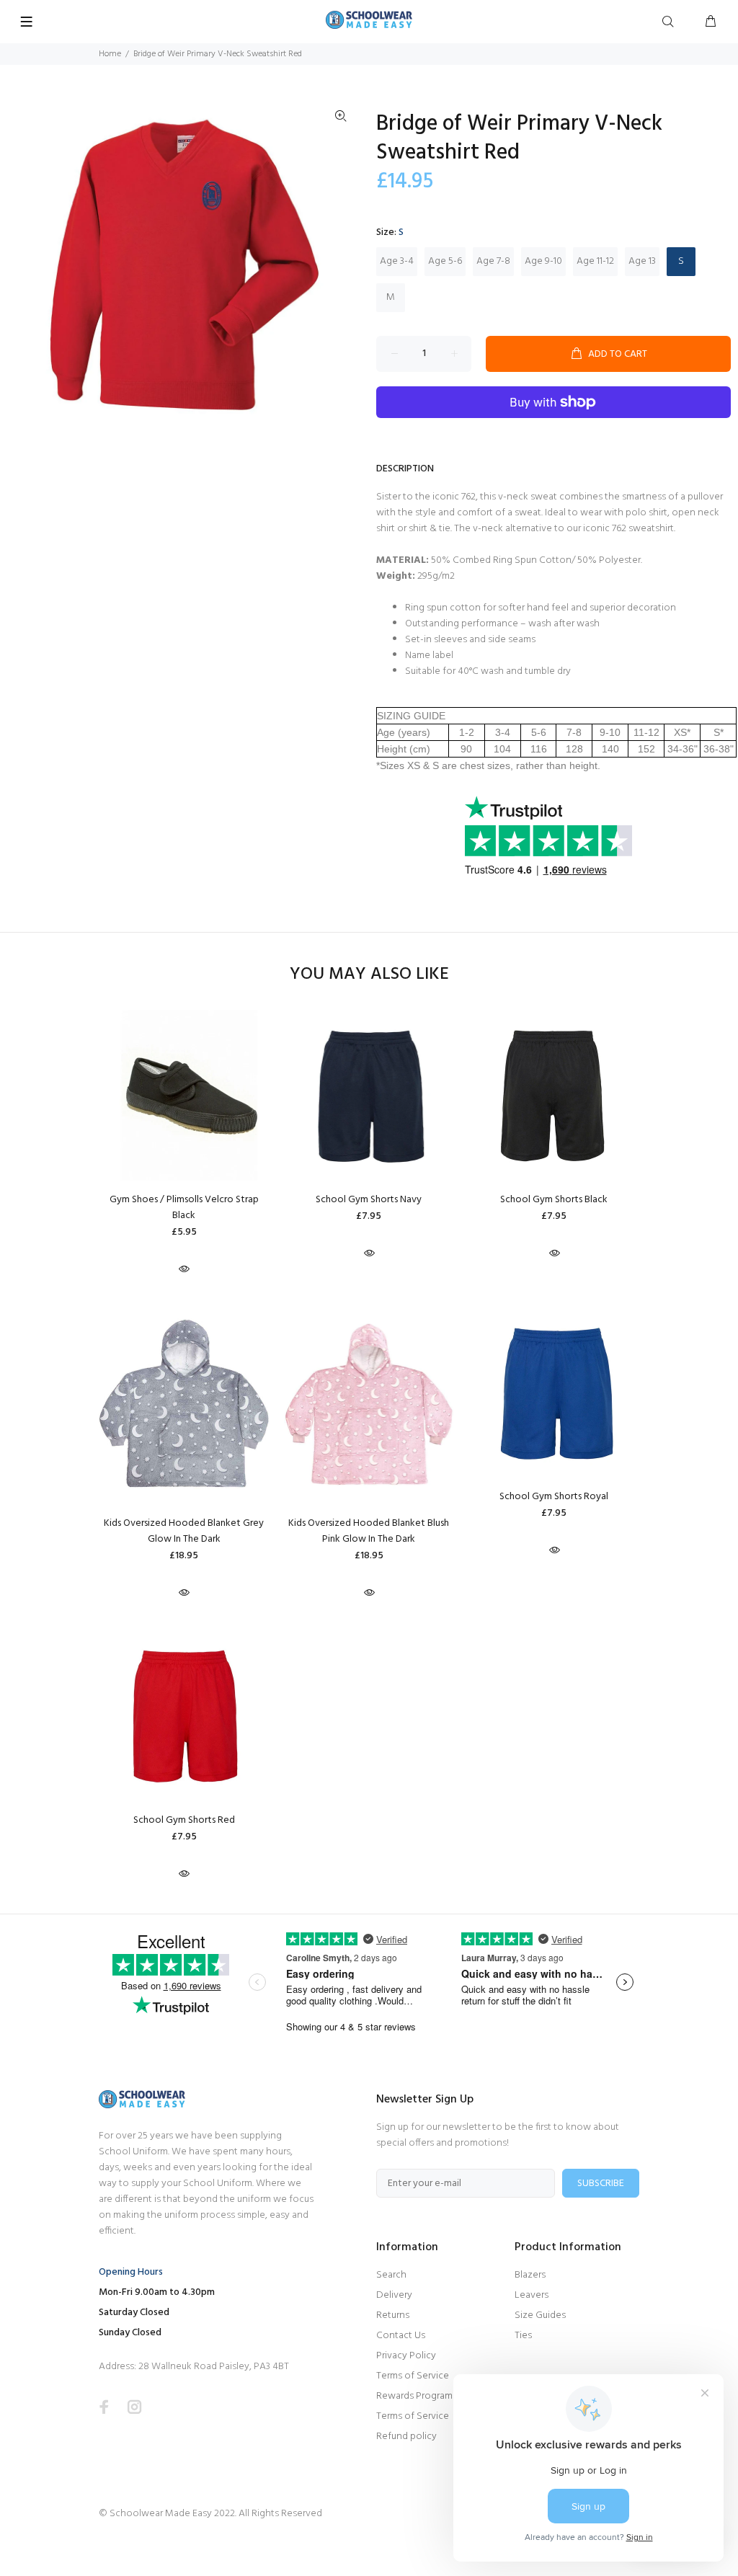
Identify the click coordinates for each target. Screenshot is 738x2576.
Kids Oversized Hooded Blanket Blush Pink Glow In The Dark (369, 1531)
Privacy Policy (406, 2356)
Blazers (530, 2275)
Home (110, 54)
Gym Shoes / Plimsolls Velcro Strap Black (184, 1208)
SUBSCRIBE (601, 2184)
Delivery (394, 2295)
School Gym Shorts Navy (369, 1200)
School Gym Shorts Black (554, 1200)
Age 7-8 (493, 261)
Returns (393, 2315)
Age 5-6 (445, 261)
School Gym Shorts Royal (554, 1497)
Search (391, 2275)
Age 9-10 (543, 261)
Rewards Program (414, 2396)
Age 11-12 (595, 261)
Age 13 (642, 261)
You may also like (369, 975)
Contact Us (401, 2336)
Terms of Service (413, 2376)
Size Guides (540, 2315)
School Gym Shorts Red (184, 1820)
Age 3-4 (397, 261)
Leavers (532, 2295)
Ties (523, 2336)
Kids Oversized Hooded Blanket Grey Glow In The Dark (184, 1531)
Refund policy (406, 2437)
